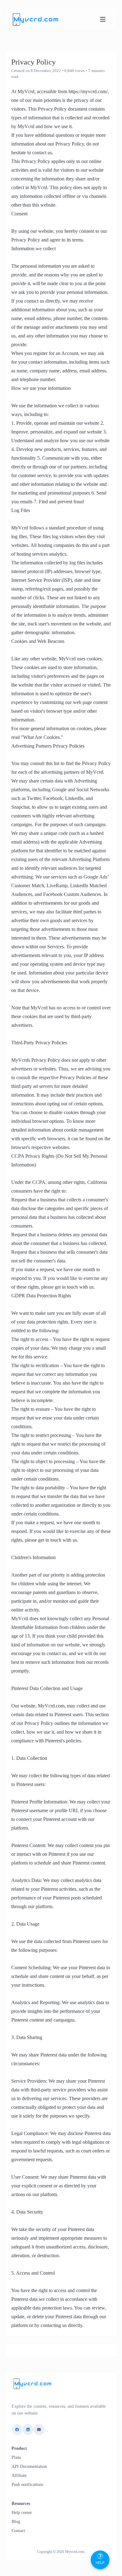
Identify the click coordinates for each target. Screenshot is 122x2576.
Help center (22, 2513)
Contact (18, 2531)
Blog (16, 2522)
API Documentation (29, 2466)
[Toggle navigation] (103, 19)
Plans (16, 2457)
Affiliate (19, 2475)
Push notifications (27, 2485)
